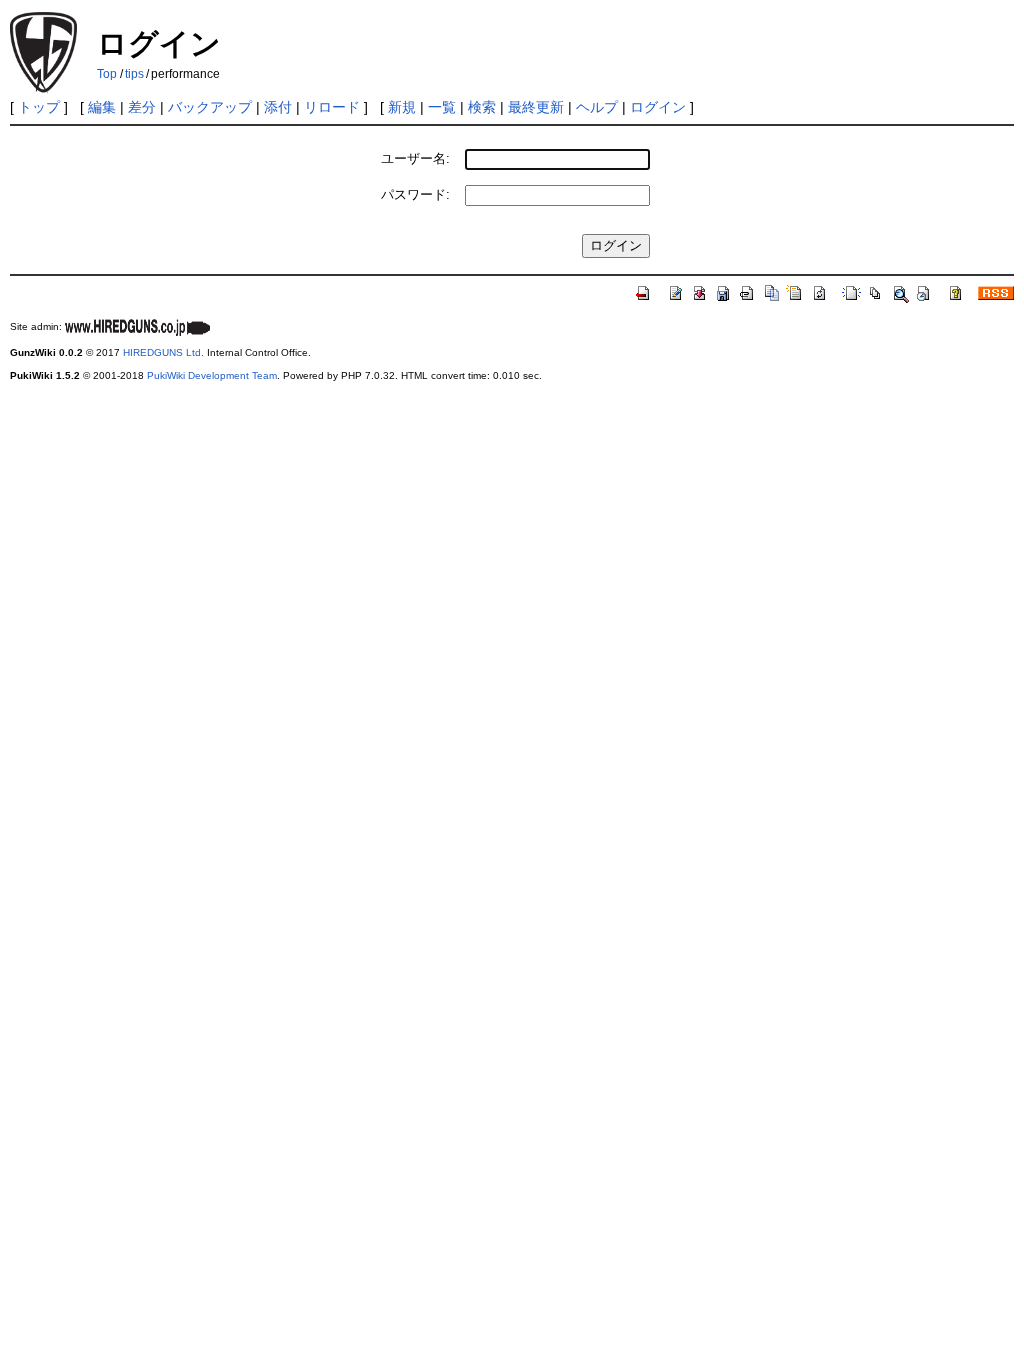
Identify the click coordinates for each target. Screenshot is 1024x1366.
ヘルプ (597, 107)
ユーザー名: (415, 158)
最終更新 (536, 107)
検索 (482, 107)
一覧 (442, 107)
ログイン (658, 107)
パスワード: (415, 194)
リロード (332, 107)
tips (134, 74)
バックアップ (210, 107)
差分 (142, 107)
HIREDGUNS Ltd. (163, 352)
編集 (102, 107)
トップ (39, 107)
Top (107, 74)
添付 (278, 107)
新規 (402, 107)
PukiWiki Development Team (212, 375)
